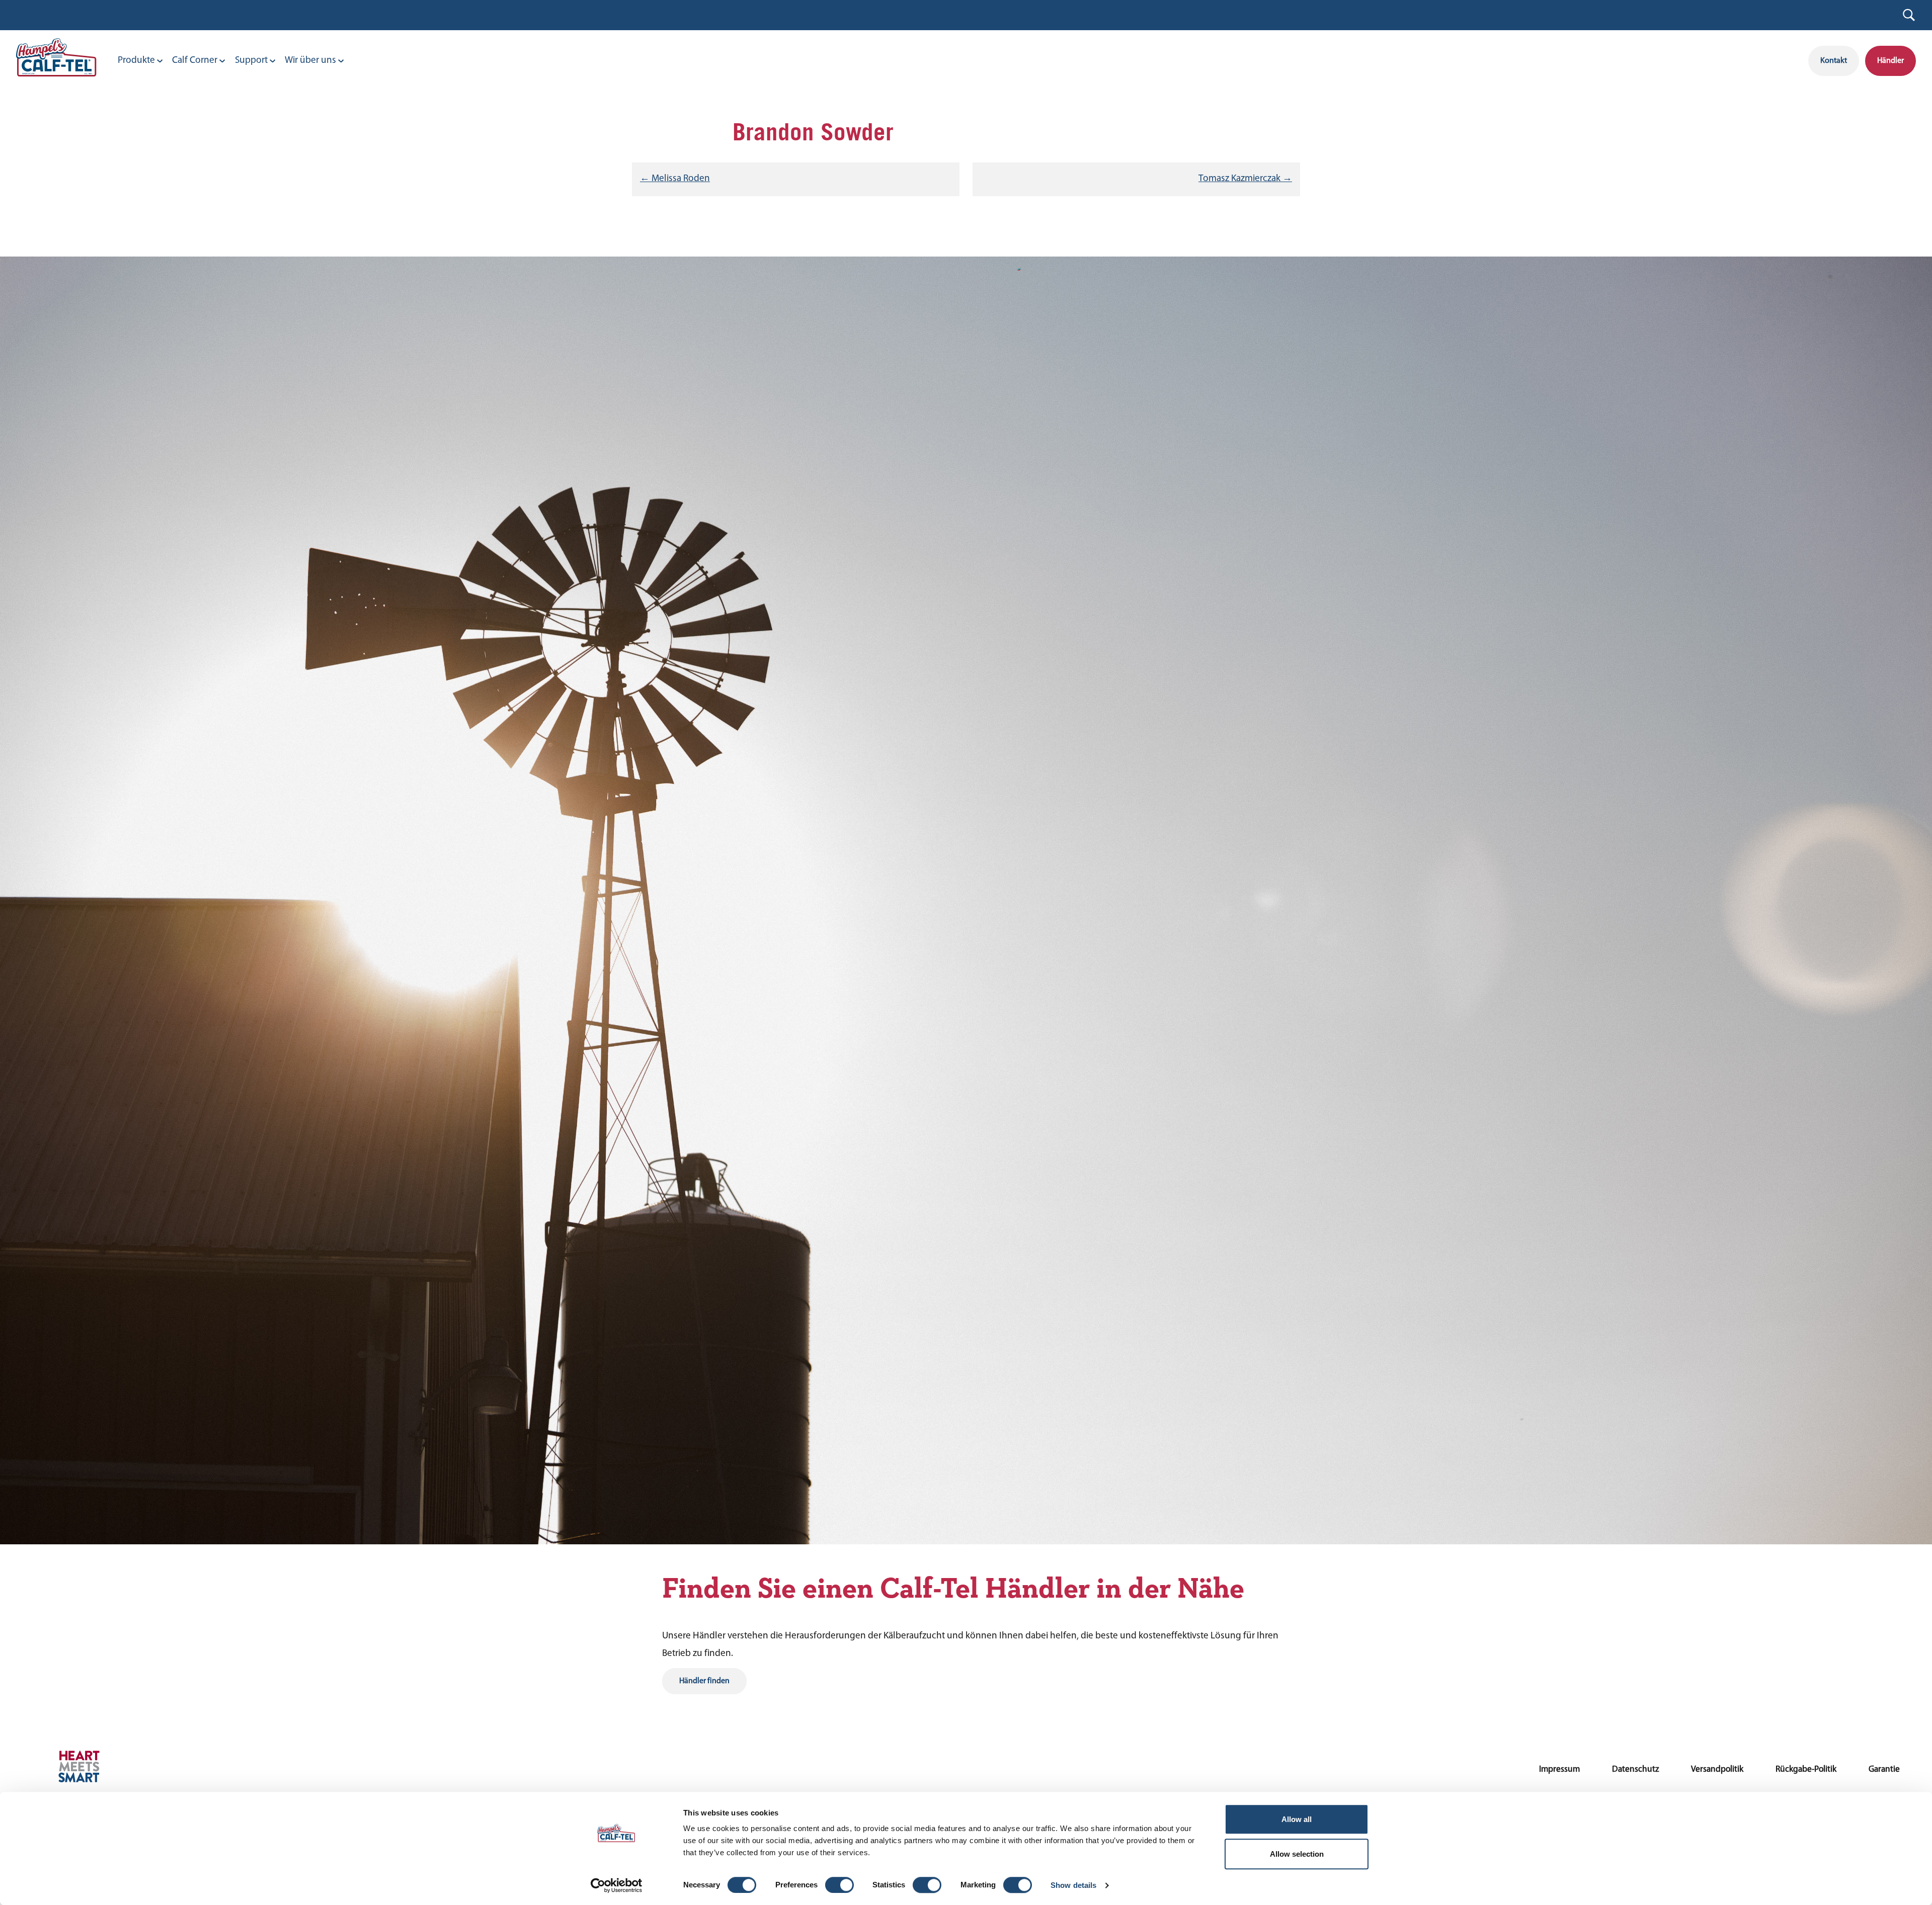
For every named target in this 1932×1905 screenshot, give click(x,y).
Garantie (1884, 1769)
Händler (1890, 61)
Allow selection (1297, 1854)
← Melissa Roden (675, 179)
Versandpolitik (1717, 1769)
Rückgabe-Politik (1806, 1769)
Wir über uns (310, 61)
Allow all (1297, 1819)
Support (251, 61)
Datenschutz (1635, 1769)
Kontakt (1834, 61)
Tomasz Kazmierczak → (1245, 179)
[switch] (839, 1885)
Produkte (136, 61)
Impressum (1559, 1769)
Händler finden (704, 1681)
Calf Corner (195, 61)
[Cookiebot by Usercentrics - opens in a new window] (617, 1885)
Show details (1073, 1885)
